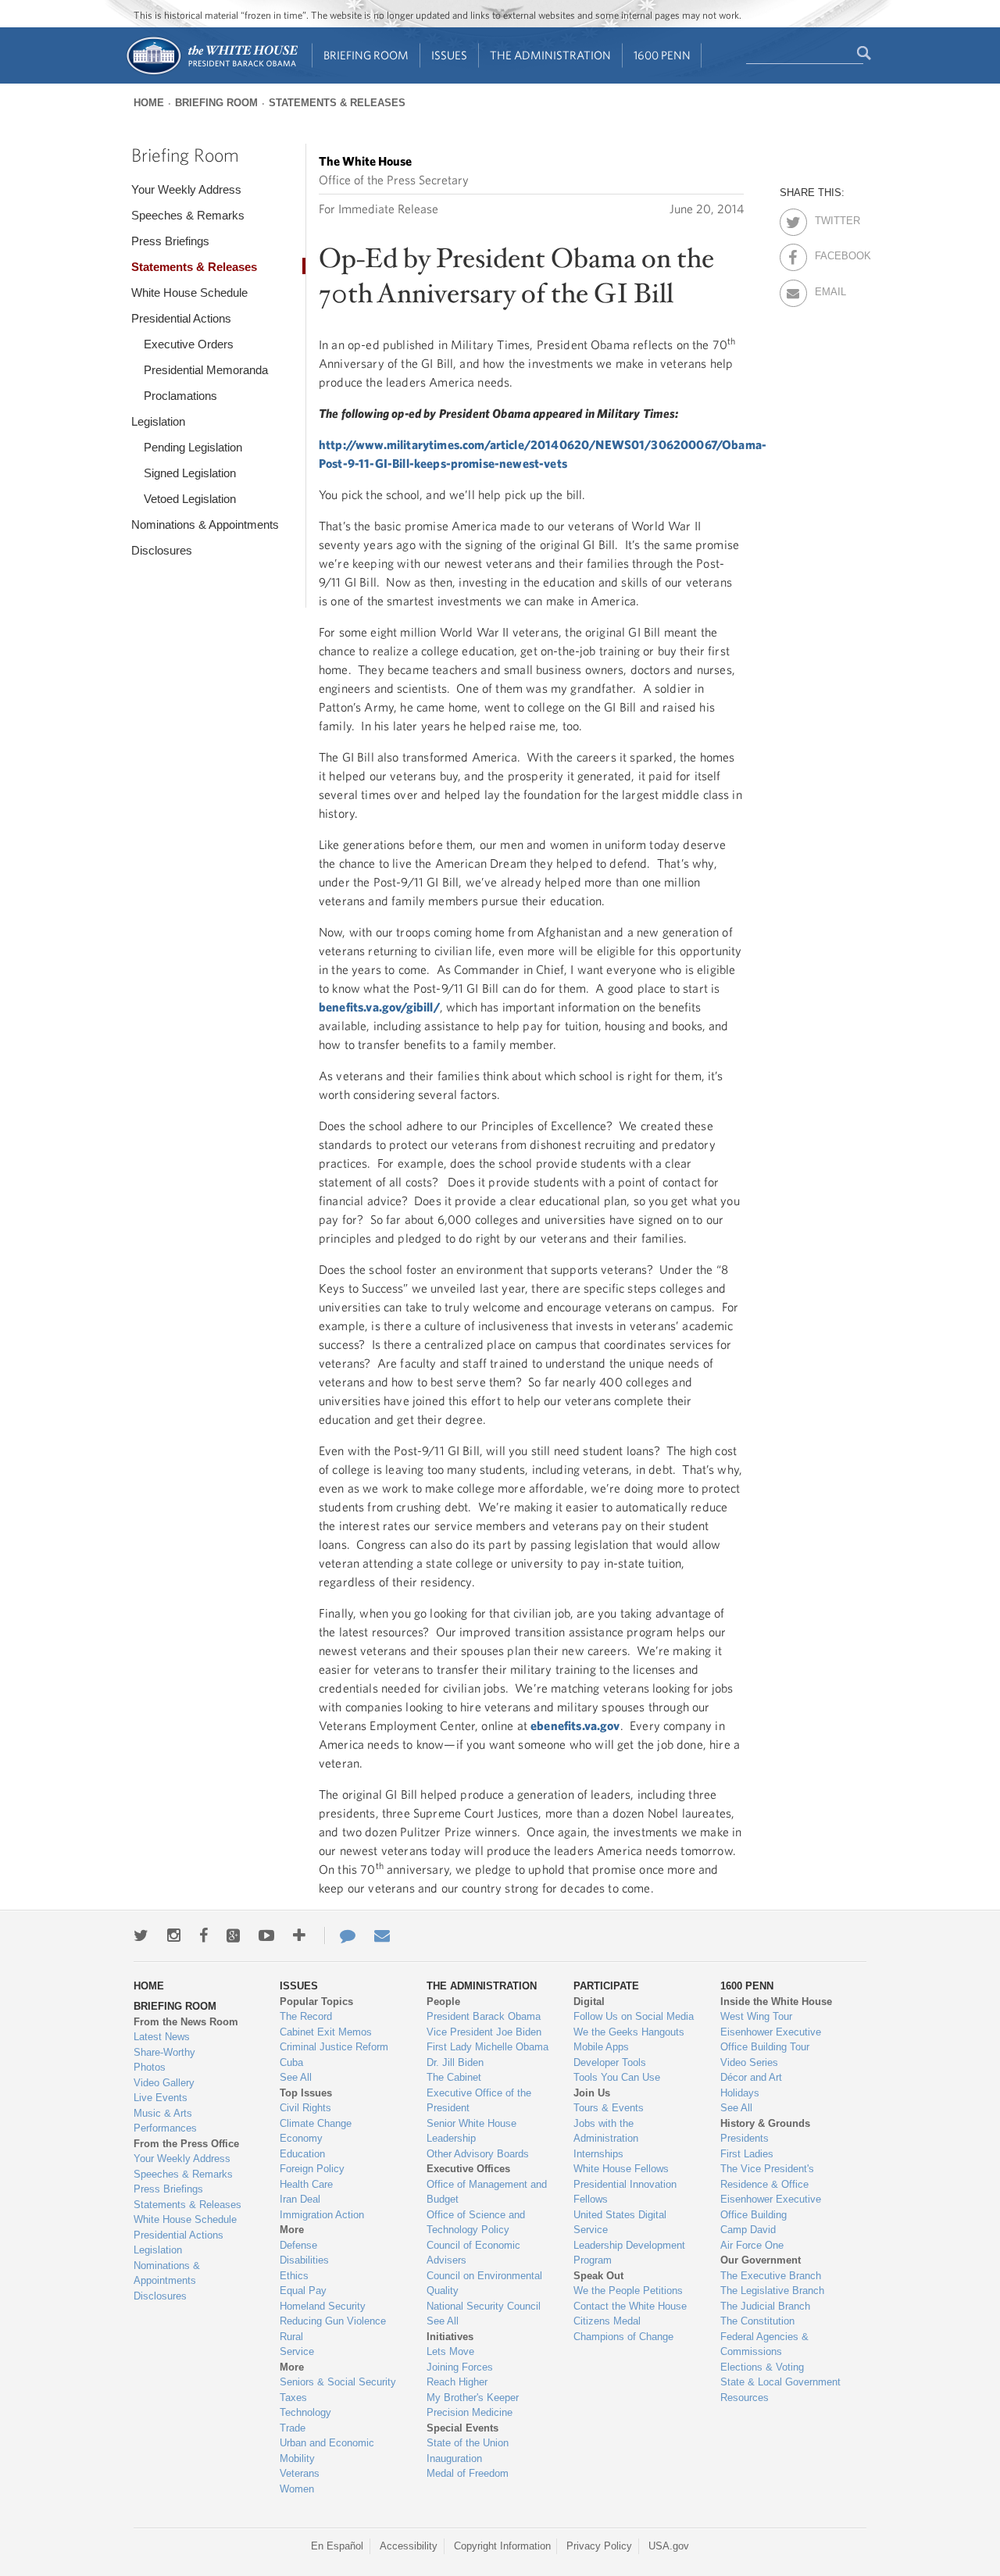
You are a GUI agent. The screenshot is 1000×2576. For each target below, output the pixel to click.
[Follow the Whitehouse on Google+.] (233, 1936)
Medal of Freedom (468, 2473)
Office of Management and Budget (487, 2192)
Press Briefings (170, 241)
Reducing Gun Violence (333, 2321)
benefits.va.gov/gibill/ (379, 1007)
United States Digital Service (620, 2223)
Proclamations (180, 396)
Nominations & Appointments (205, 524)
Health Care (306, 2184)
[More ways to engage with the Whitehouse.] (299, 1936)
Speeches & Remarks (188, 215)
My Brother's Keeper (473, 2398)
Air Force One (752, 2245)
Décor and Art (751, 2077)
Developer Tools (610, 2062)
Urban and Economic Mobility (327, 2451)
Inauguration (454, 2458)
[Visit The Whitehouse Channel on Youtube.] (266, 1936)
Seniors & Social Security (338, 2382)
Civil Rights (305, 2108)
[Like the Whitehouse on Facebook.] (204, 1936)
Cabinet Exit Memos (326, 2032)
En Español (337, 2546)
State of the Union (468, 2443)
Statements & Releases (337, 103)
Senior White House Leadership (471, 2131)
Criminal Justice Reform (334, 2047)
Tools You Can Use (617, 2077)
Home (149, 103)
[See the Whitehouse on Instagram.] (174, 1936)
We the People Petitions (628, 2291)
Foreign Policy (312, 2169)
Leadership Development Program (629, 2253)
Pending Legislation (193, 447)
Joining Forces (460, 2367)
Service (297, 2351)
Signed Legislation (190, 473)
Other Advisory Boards (478, 2154)
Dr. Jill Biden (455, 2062)
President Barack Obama (484, 2016)
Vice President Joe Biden (484, 2032)
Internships (598, 2154)
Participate (606, 1986)
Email (829, 289)
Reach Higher (457, 2382)
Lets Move (450, 2351)
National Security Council (484, 2306)
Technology (305, 2412)
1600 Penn (662, 55)
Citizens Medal (607, 2321)
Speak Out (598, 2276)
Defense (298, 2245)
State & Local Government (780, 2382)
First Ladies (747, 2154)
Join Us (592, 2093)
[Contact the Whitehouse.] (340, 1936)
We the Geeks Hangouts (629, 2032)
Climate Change (316, 2123)
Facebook (829, 253)
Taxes (293, 2398)
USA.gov (669, 2546)
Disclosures (162, 550)
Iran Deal (300, 2199)
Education (302, 2154)
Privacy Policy (599, 2546)
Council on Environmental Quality (484, 2283)
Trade (293, 2428)
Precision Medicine (470, 2412)
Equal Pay (303, 2291)
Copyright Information (502, 2546)
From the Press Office (186, 2144)
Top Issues (306, 2093)
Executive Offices (468, 2169)
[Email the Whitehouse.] (382, 1936)
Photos (150, 2067)
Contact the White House (630, 2306)
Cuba (291, 2062)
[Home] (211, 73)
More (292, 2230)
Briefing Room (366, 55)
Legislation (158, 421)
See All (296, 2077)
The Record (306, 2016)
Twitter (829, 218)
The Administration (550, 55)
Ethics (294, 2276)
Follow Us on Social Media (634, 2016)
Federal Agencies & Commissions (764, 2344)
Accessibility (409, 2546)
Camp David (748, 2230)
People (443, 2002)
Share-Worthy (164, 2052)
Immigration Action (322, 2215)
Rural (291, 2337)
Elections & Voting (762, 2367)
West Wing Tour (756, 2016)
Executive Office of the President (479, 2101)
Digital (589, 2002)
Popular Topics (316, 2002)
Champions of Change (623, 2337)
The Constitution (757, 2321)
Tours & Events (609, 2108)
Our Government (761, 2260)
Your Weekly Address (186, 189)
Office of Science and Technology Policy (476, 2223)
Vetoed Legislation (190, 499)
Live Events (161, 2098)
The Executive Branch (771, 2276)
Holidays (740, 2093)
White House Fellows (621, 2169)
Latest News (162, 2037)
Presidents (745, 2138)
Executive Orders (189, 344)
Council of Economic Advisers (473, 2253)
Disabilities (304, 2260)
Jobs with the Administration (606, 2131)
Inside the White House (776, 2002)
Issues (449, 55)
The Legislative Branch (772, 2291)
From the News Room (186, 2022)
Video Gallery (164, 2083)
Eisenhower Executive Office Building (771, 2207)
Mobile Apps (601, 2047)
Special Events (462, 2428)
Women (297, 2489)
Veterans (300, 2473)
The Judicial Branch (765, 2306)
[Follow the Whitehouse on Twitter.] (141, 1936)
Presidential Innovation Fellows (625, 2192)
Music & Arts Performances (165, 2121)
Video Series (749, 2062)
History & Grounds (765, 2123)
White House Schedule (189, 293)
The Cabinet (454, 2077)
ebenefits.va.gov (575, 1725)
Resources (745, 2398)
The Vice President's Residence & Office (767, 2176)
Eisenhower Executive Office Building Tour (771, 2040)
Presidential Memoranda (206, 370)
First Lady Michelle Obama (487, 2047)
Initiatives (450, 2337)
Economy (301, 2138)
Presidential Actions (181, 318)
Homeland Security (323, 2306)
